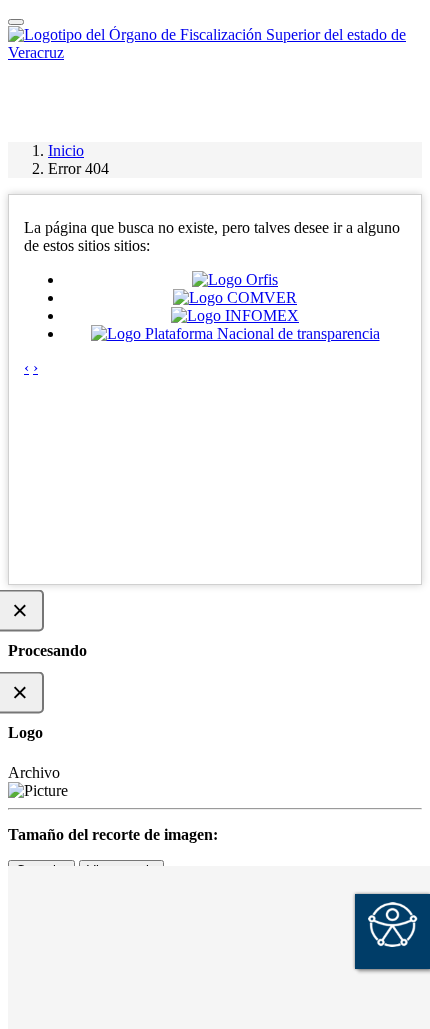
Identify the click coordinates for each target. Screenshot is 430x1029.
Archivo (34, 772)
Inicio (66, 150)
